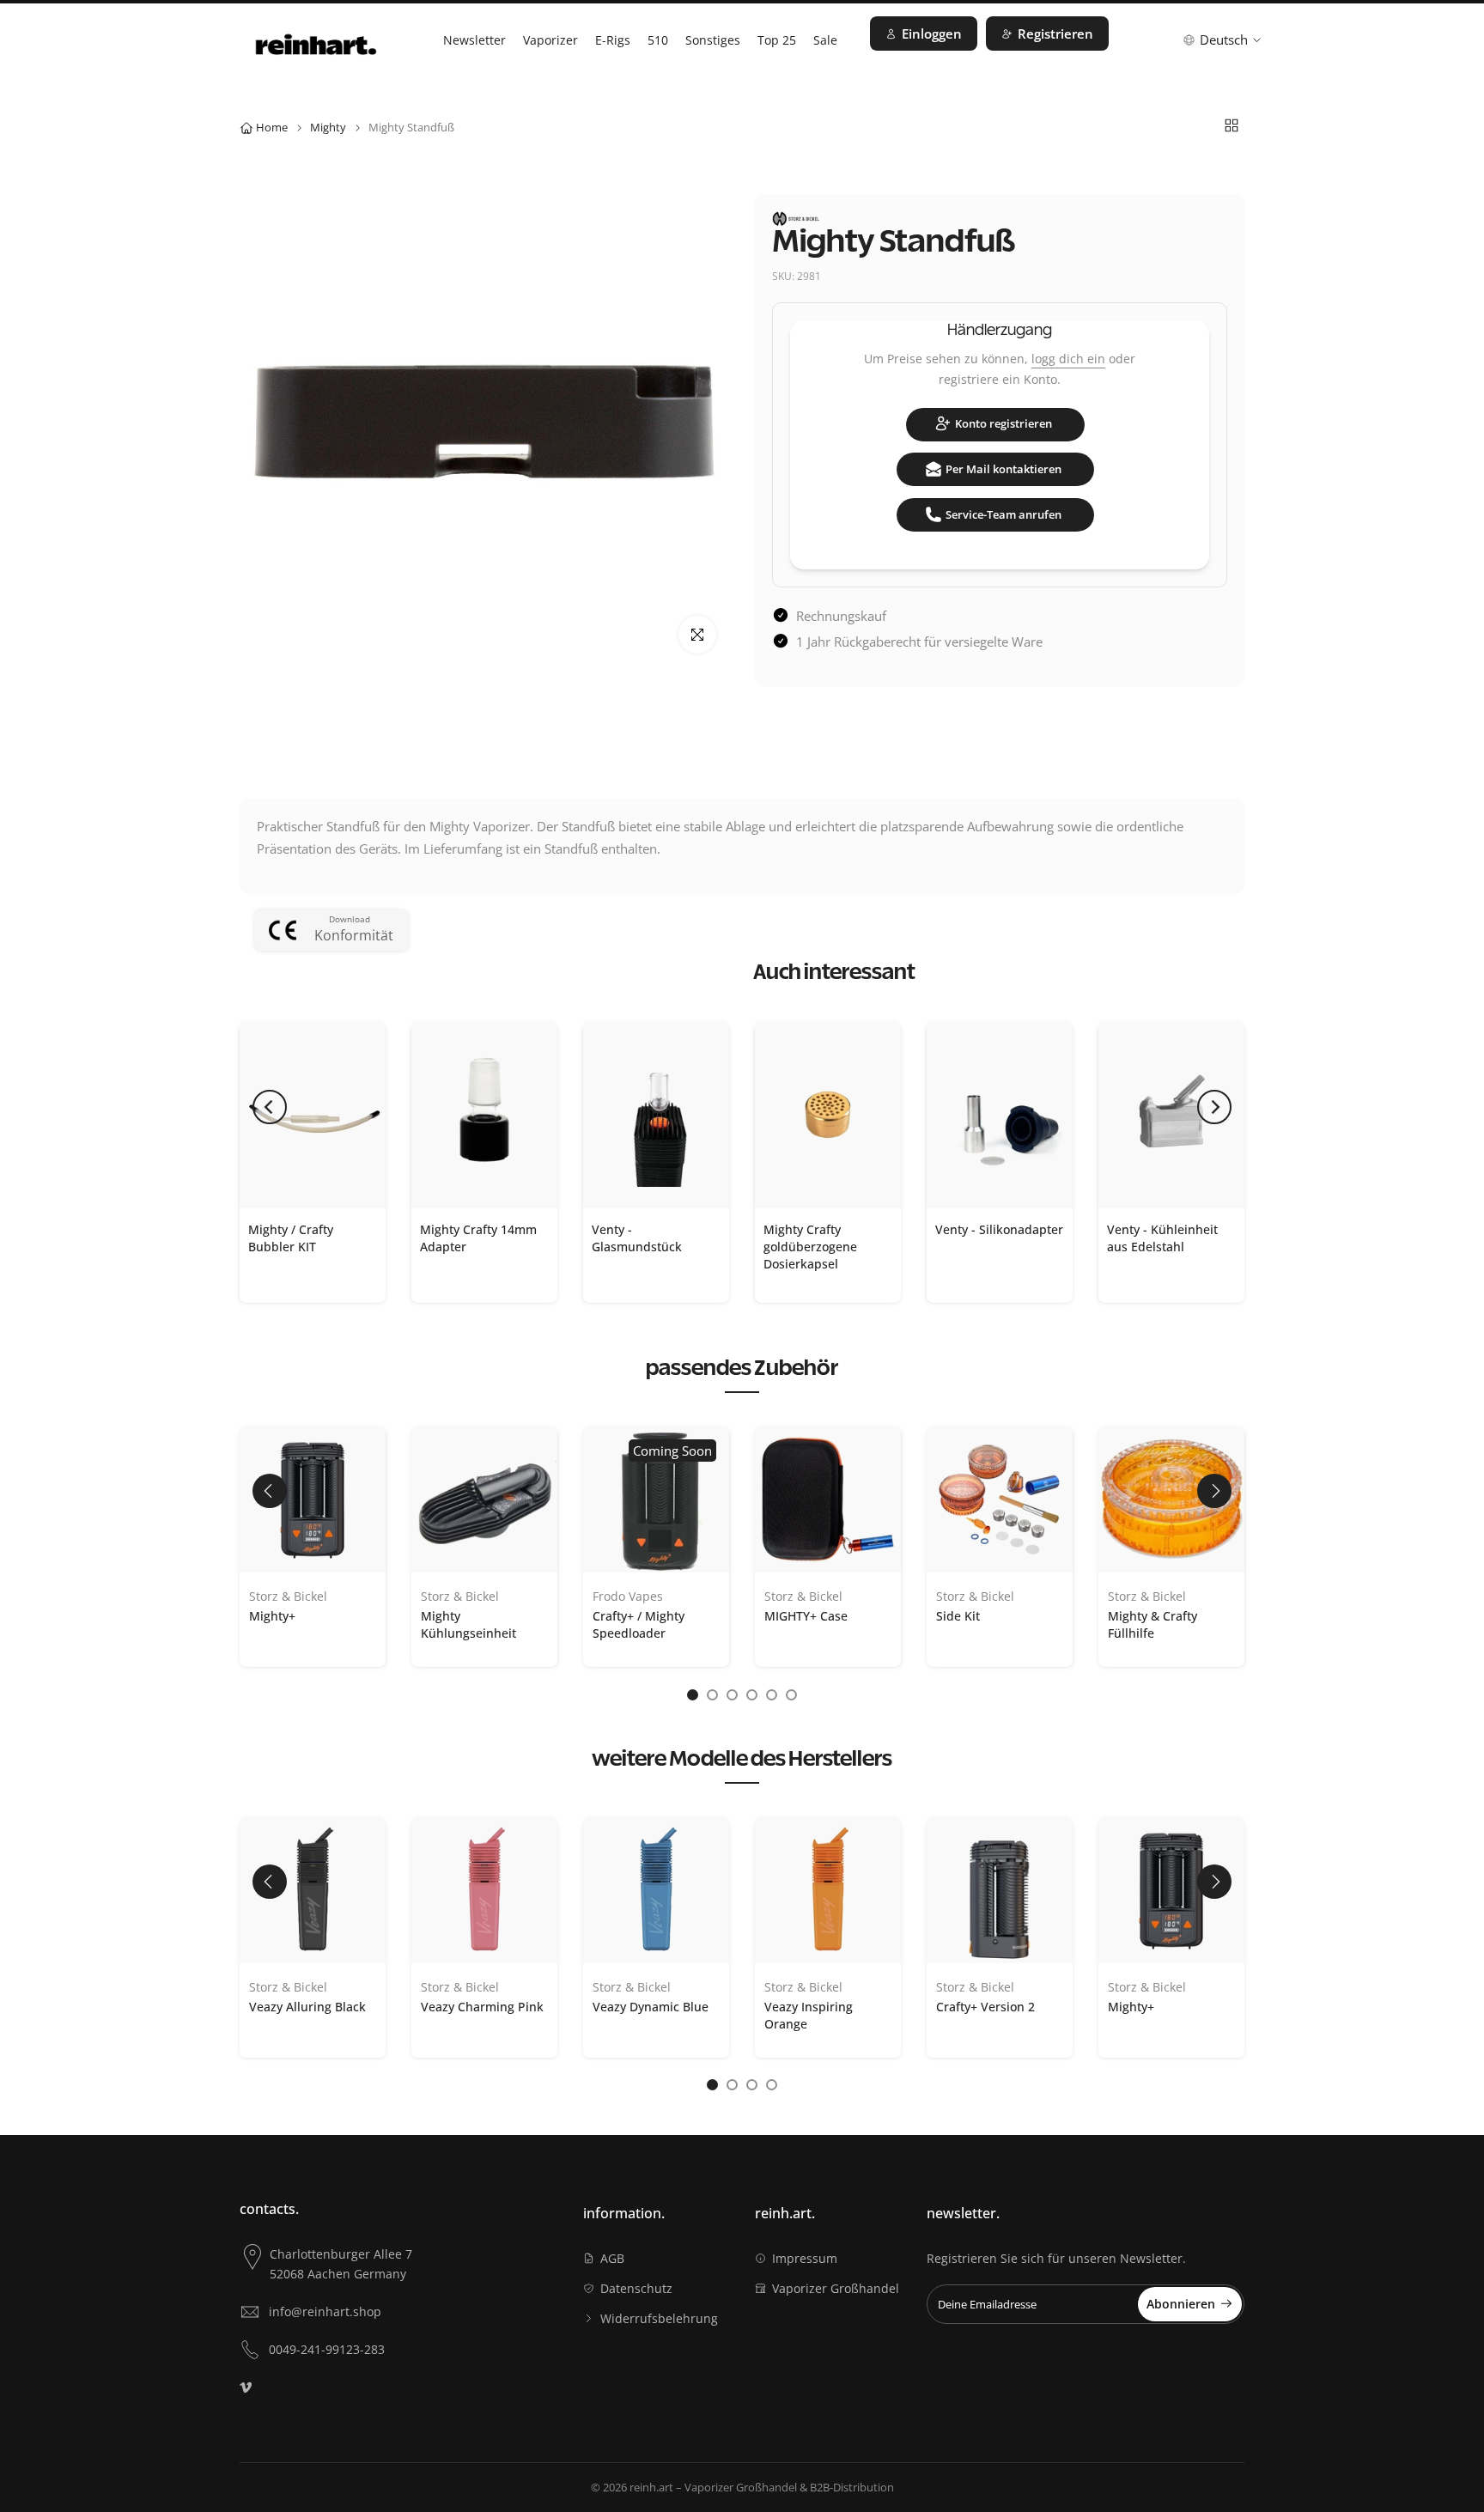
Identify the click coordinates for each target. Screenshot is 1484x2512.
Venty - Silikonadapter (999, 1229)
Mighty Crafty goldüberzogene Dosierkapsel (810, 1247)
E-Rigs (613, 40)
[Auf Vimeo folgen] (246, 2387)
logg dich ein (1068, 359)
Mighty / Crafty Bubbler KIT (291, 1238)
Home (272, 127)
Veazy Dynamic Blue (651, 2006)
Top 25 (777, 40)
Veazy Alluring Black (307, 2006)
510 (658, 40)
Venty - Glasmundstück (637, 1238)
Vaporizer (550, 40)
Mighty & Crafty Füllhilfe (1153, 1624)
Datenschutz (636, 2288)
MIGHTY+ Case (806, 1616)
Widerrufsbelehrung (659, 2318)
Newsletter (474, 40)
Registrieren (1055, 33)
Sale (825, 40)
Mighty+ (272, 1616)
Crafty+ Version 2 (985, 2006)
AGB (612, 2258)
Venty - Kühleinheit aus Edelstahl (1162, 1238)
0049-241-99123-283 (327, 2349)
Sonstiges (713, 40)
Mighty (328, 127)
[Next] (1214, 1107)
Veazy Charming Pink (482, 2006)
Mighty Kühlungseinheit (468, 1624)
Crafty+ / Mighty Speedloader (639, 1624)
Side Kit (958, 1616)
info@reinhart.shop (325, 2311)
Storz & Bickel (288, 1596)
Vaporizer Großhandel (836, 2288)
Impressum (805, 2258)
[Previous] (270, 1107)
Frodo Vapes (628, 1596)
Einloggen (932, 33)
